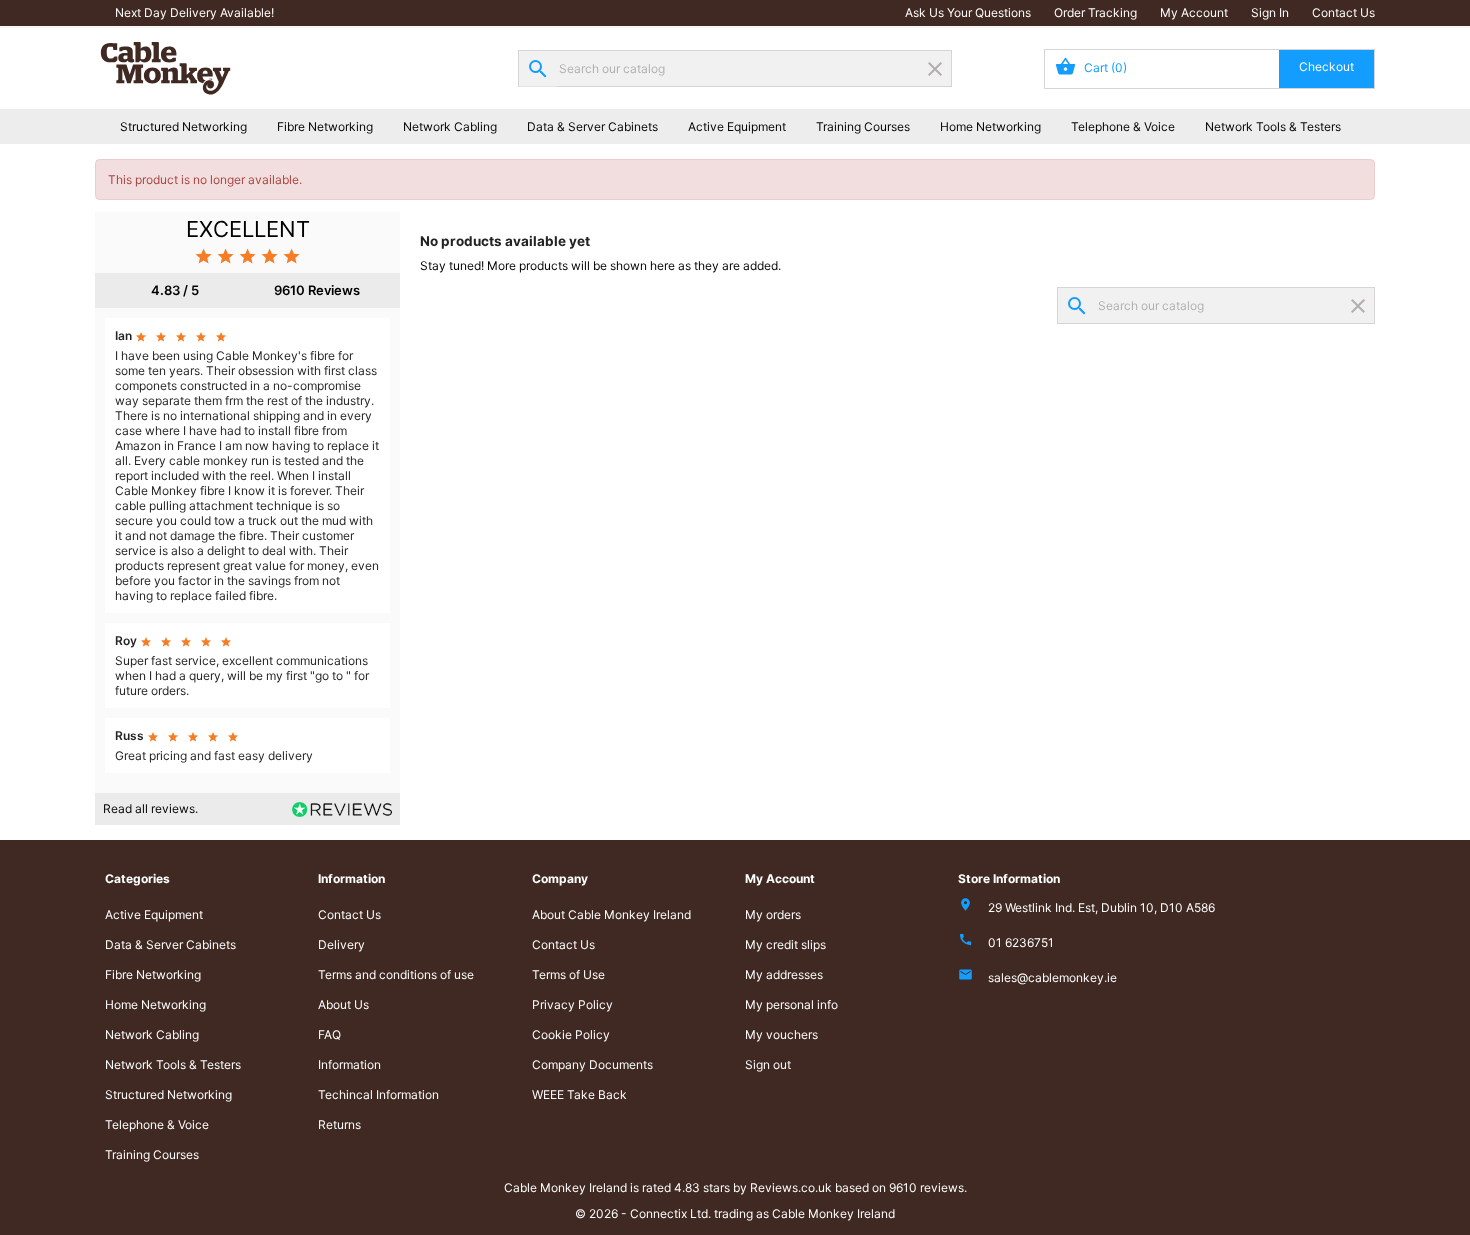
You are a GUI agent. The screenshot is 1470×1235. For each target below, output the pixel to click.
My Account (1194, 12)
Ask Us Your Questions (968, 12)
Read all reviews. (150, 808)
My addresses (784, 974)
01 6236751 (1021, 942)
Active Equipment (737, 126)
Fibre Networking (325, 126)
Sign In (1270, 12)
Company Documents (592, 1064)
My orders (773, 914)
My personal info (791, 1004)
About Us (343, 1004)
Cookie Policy (571, 1034)
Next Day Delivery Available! (194, 12)
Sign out (768, 1064)
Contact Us (1343, 12)
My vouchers (781, 1034)
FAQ (329, 1034)
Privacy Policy (572, 1004)
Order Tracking (1095, 12)
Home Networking (990, 126)
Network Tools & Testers (1273, 126)
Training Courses (863, 126)
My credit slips (785, 944)
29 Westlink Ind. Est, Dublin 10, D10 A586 (1101, 907)
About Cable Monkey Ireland (611, 914)
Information (349, 1064)
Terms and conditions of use (396, 974)
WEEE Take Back (579, 1094)
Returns (339, 1124)
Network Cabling (450, 126)
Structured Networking (183, 126)
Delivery (341, 944)
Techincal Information (378, 1094)
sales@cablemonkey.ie (1052, 977)
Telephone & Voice (1123, 126)
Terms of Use (568, 974)
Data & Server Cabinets (592, 126)
